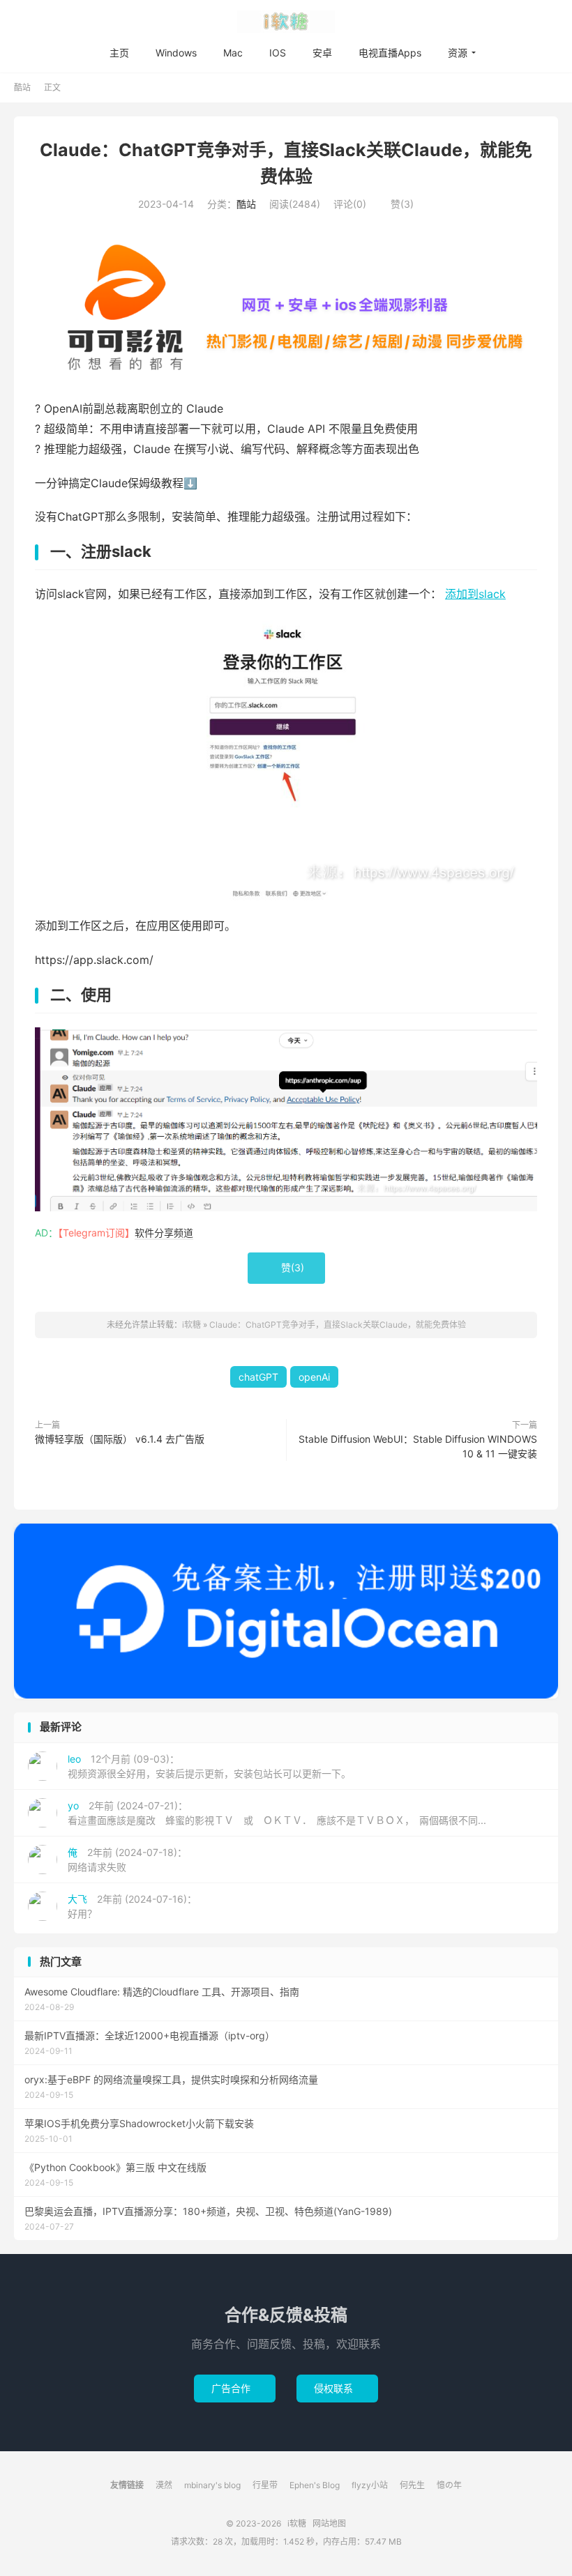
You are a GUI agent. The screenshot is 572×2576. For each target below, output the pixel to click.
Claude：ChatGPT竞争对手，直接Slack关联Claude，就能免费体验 (338, 1325)
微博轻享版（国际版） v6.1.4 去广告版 (120, 1439)
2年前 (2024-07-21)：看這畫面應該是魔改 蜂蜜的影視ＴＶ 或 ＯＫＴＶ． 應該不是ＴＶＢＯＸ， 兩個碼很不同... (277, 1813)
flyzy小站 (370, 2485)
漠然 (164, 2485)
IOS (278, 53)
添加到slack (475, 594)
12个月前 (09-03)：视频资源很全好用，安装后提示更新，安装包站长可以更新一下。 (209, 1766)
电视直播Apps (390, 53)
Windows (176, 53)
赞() (397, 204)
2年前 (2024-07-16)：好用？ (132, 1906)
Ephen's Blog (315, 2485)
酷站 (22, 87)
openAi (314, 1377)
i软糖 (286, 22)
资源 (458, 53)
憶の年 (449, 2485)
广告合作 (235, 2388)
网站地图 (329, 2523)
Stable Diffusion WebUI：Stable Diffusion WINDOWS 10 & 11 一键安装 (418, 1446)
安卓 (322, 53)
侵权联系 (337, 2388)
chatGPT (258, 1377)
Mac (233, 53)
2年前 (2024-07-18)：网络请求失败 (127, 1860)
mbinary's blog (212, 2485)
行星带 (265, 2485)
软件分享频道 (164, 1233)
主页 (119, 53)
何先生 (412, 2485)
